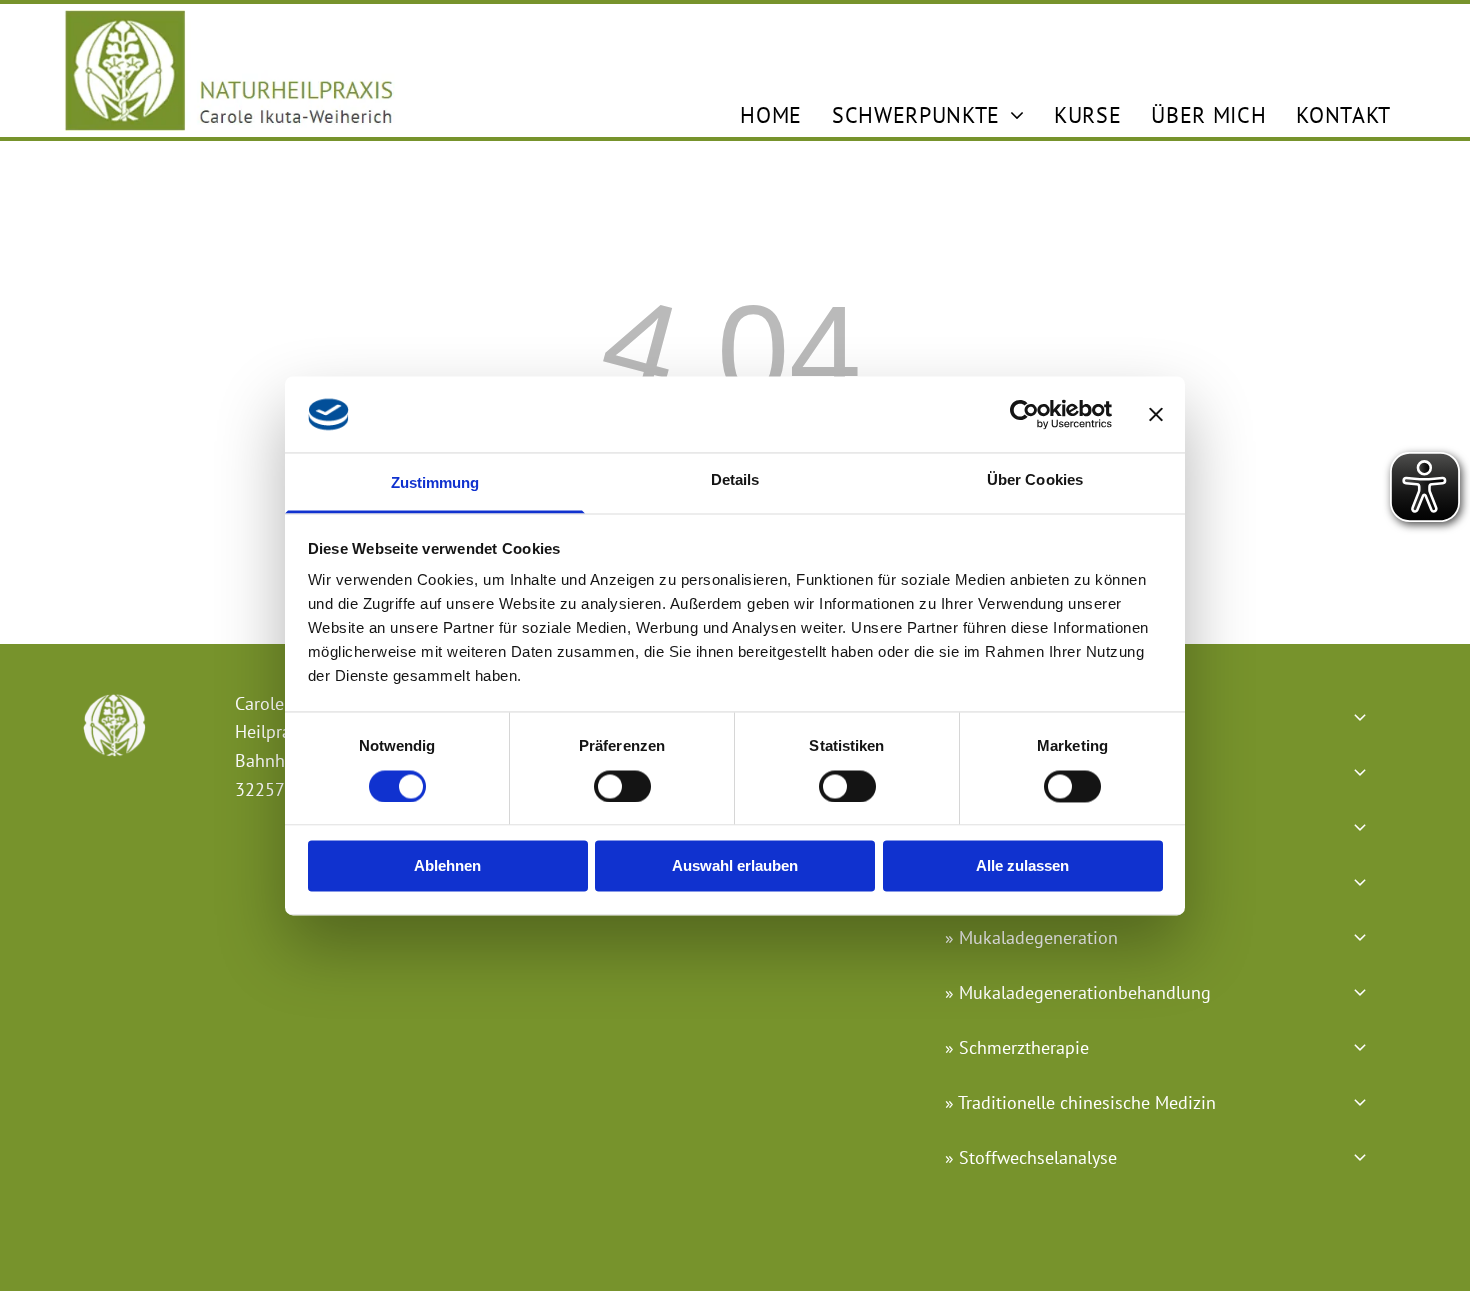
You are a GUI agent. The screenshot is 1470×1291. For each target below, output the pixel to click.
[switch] (622, 786)
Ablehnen (447, 866)
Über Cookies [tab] (1035, 480)
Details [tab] (735, 480)
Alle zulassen (1022, 866)
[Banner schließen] (1156, 414)
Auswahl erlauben (735, 866)
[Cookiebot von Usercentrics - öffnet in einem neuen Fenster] (1024, 414)
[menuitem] (771, 115)
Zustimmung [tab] (435, 483)
